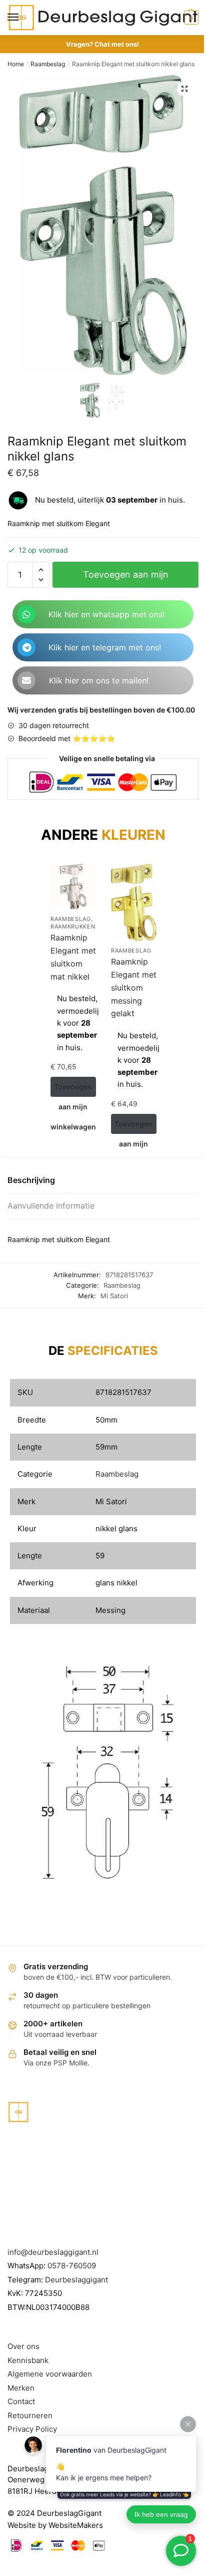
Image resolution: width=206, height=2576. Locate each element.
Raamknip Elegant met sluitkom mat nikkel (73, 957)
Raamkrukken (73, 926)
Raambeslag (48, 64)
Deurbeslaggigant (76, 2280)
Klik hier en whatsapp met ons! (106, 614)
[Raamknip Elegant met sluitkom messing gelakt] (134, 902)
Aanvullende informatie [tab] (51, 1206)
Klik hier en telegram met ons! (105, 647)
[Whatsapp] (26, 614)
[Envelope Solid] (26, 680)
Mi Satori (114, 1296)
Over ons (23, 2346)
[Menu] (22, 18)
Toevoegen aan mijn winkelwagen (126, 578)
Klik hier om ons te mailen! (99, 680)
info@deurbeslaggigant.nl (53, 2252)
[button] (184, 89)
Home (16, 64)
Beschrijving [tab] (31, 1180)
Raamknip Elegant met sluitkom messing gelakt (134, 988)
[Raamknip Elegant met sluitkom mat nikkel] (73, 887)
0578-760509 (72, 2266)
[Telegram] (26, 647)
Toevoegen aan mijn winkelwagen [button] (73, 1090)
